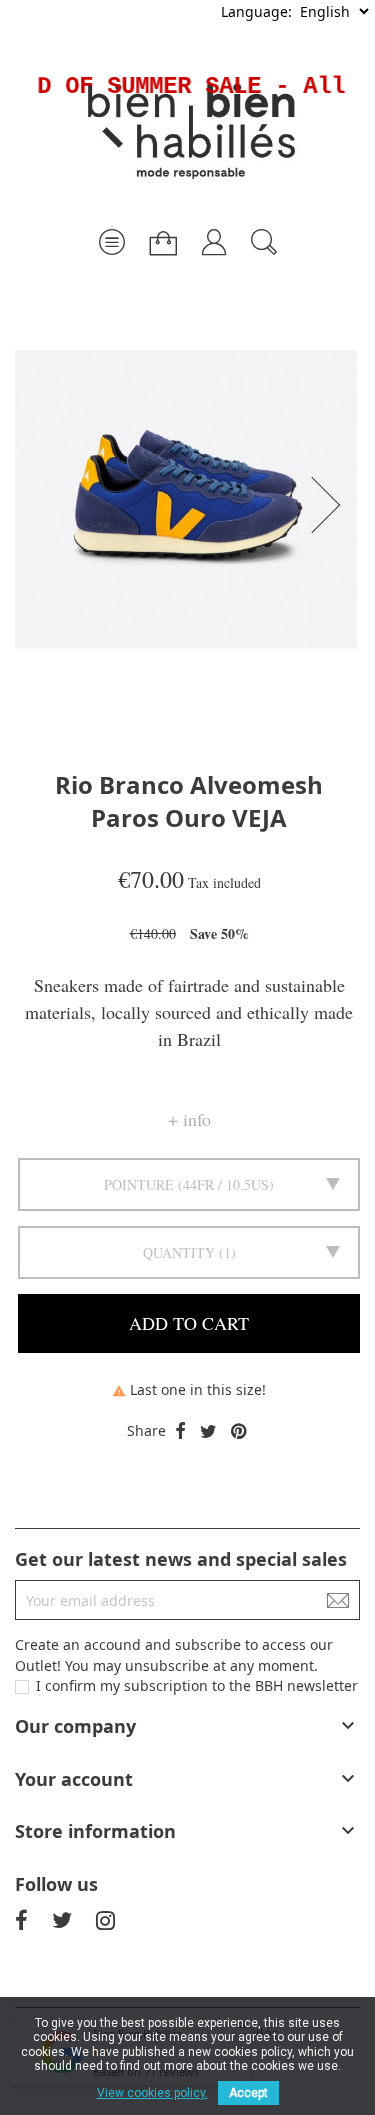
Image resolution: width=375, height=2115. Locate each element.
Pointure (139, 1184)
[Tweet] (208, 1432)
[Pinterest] (238, 1432)
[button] (332, 505)
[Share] (180, 1432)
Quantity (179, 1252)
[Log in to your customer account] (214, 234)
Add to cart (189, 1323)
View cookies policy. (152, 2093)
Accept (248, 2093)
